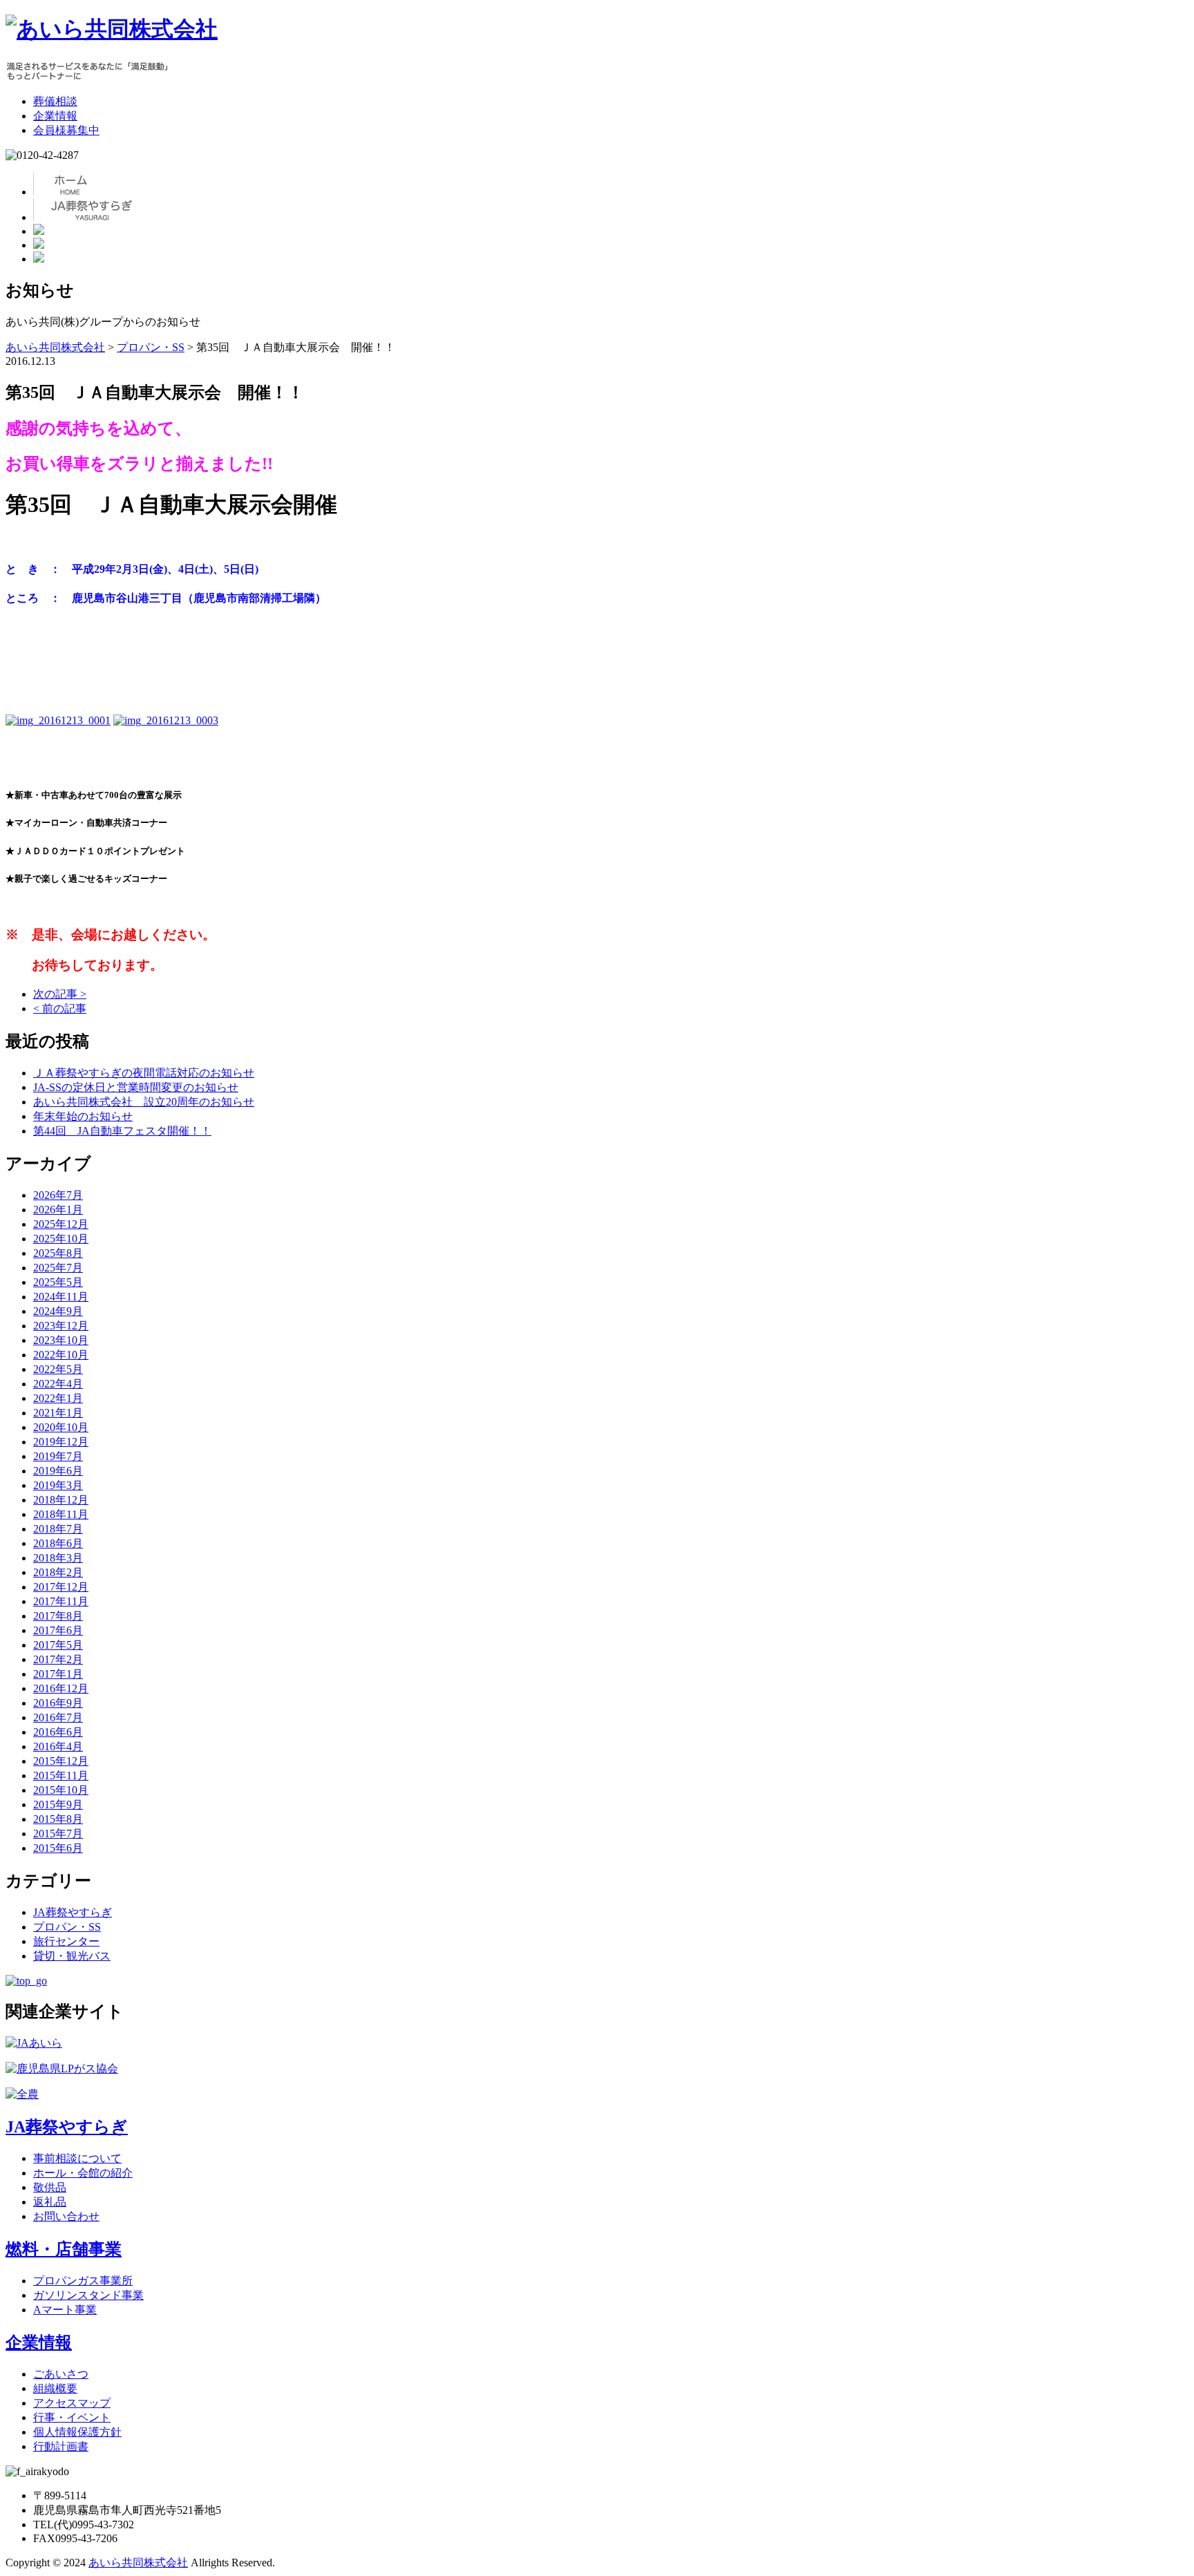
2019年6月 (58, 1471)
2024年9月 (58, 1311)
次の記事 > (60, 994)
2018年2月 (58, 1572)
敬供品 (50, 2187)
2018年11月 (61, 1514)
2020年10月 (61, 1427)
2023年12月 (61, 1326)
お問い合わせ (66, 2216)
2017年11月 (61, 1601)
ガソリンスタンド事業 (88, 2295)
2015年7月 (58, 1834)
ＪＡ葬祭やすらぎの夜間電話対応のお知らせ (144, 1073)
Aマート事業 (65, 2310)
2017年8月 (58, 1616)
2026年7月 (58, 1195)
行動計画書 (61, 2446)
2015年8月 (58, 1819)
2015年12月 (61, 1761)
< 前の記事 (60, 1008)
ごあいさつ (61, 2374)
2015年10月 (61, 1790)
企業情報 (55, 116)
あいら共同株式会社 (138, 2563)
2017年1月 (58, 1674)
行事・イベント (72, 2417)
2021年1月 (58, 1413)
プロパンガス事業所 (83, 2281)
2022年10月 (61, 1355)
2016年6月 (58, 1732)
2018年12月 (61, 1500)
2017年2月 (58, 1659)
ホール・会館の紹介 (83, 2173)
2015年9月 (58, 1805)
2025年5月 (58, 1282)
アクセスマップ (72, 2403)
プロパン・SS (67, 1927)
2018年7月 (58, 1529)
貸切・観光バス (72, 1956)
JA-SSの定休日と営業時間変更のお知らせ (136, 1087)
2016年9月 (58, 1703)
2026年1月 (58, 1210)
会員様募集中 (66, 130)
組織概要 (55, 2388)
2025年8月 (58, 1253)
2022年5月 (58, 1369)
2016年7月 (58, 1717)
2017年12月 (61, 1587)
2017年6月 (58, 1630)
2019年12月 (61, 1442)
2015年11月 (61, 1775)
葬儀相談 (55, 101)
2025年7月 (58, 1268)
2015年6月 (58, 1848)
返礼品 (50, 2202)
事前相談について (77, 2158)
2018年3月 (58, 1558)
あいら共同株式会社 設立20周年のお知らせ (144, 1102)
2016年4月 (58, 1746)
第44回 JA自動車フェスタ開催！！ (122, 1131)
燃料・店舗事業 (64, 2249)
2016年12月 (61, 1688)
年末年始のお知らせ (83, 1116)
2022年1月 (58, 1398)
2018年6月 (58, 1543)
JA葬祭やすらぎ (73, 1912)
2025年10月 (61, 1239)
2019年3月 (58, 1485)
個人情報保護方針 (77, 2432)
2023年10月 (61, 1340)
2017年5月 (58, 1645)
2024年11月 (61, 1297)
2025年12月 (61, 1224)
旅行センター (66, 1941)
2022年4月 (58, 1384)
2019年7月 (58, 1456)
